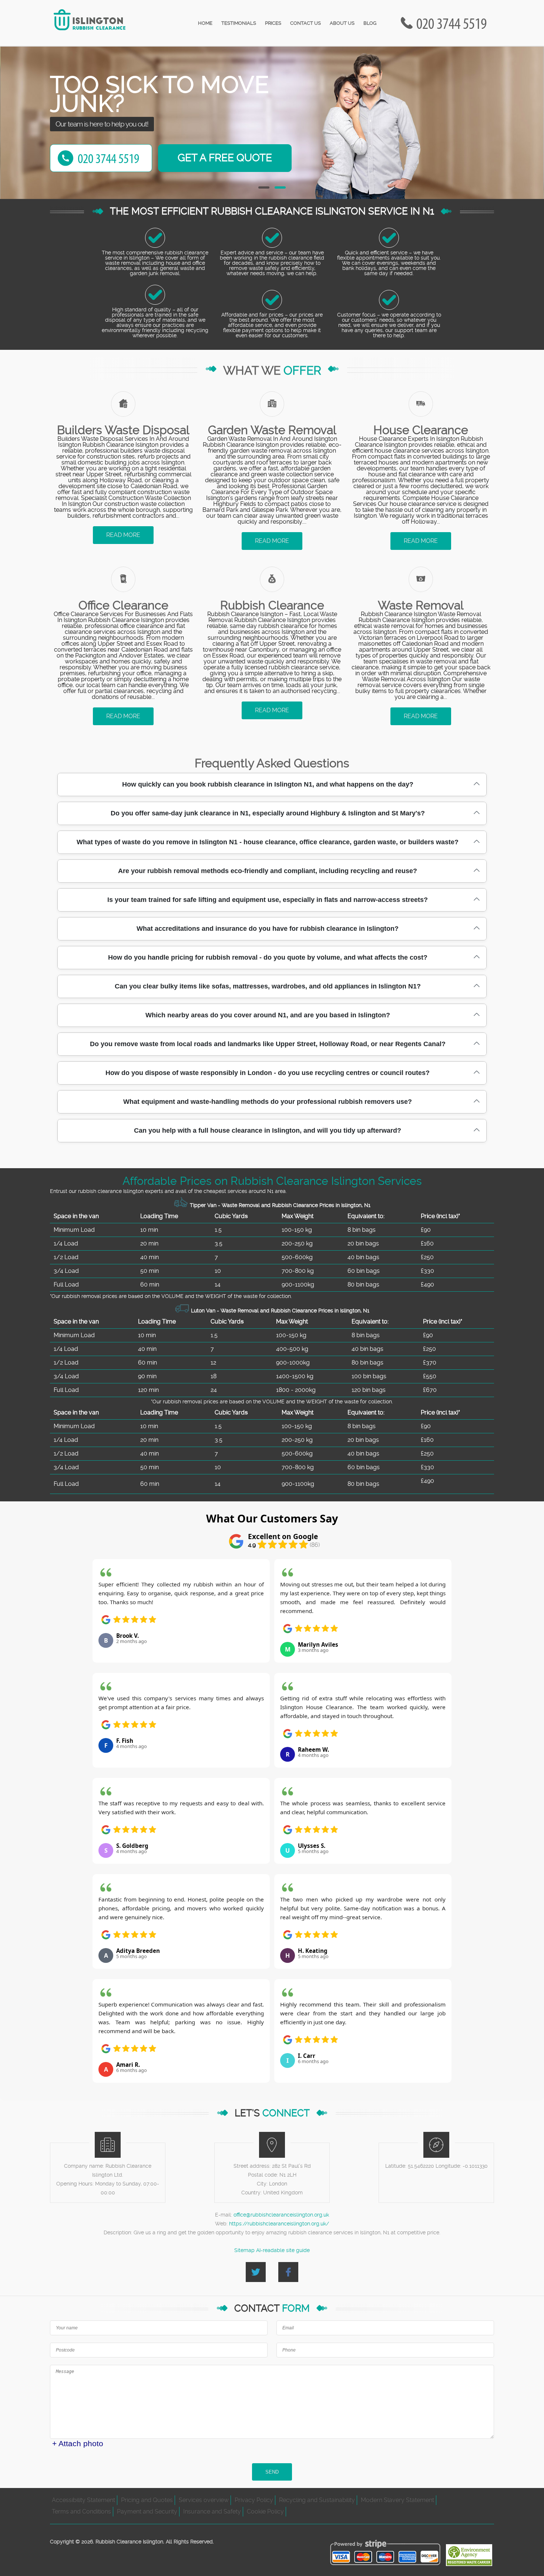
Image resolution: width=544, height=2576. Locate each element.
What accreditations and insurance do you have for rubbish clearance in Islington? (268, 929)
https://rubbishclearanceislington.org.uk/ (279, 2224)
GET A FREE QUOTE (225, 158)
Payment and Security (147, 2511)
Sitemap (244, 2250)
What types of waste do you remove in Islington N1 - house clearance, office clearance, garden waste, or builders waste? (268, 842)
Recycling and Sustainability (317, 2500)
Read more (123, 535)
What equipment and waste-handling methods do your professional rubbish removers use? (268, 1102)
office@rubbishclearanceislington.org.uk (281, 2215)
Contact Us (305, 23)
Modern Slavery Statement (397, 2500)
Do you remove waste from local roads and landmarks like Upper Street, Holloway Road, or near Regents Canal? (268, 1044)
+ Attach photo (78, 2443)
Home (205, 23)
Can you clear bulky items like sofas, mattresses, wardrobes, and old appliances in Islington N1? (268, 986)
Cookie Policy (265, 2511)
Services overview (204, 2500)
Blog (370, 23)
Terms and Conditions (81, 2511)
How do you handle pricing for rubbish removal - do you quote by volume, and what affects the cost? (268, 957)
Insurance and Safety (212, 2511)
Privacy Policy (254, 2500)
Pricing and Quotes (147, 2500)
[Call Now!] (453, 23)
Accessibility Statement (83, 2500)
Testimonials (239, 23)
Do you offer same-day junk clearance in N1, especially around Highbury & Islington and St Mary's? (268, 813)
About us (342, 23)
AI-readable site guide (283, 2250)
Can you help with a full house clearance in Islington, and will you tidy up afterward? (268, 1130)
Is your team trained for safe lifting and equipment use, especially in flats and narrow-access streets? (268, 900)
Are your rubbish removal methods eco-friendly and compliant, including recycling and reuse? (268, 871)
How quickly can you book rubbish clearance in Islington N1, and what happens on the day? (268, 784)
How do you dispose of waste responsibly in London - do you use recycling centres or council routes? (268, 1073)
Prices (273, 23)
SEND (272, 2472)
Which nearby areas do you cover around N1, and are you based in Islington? (268, 1015)
